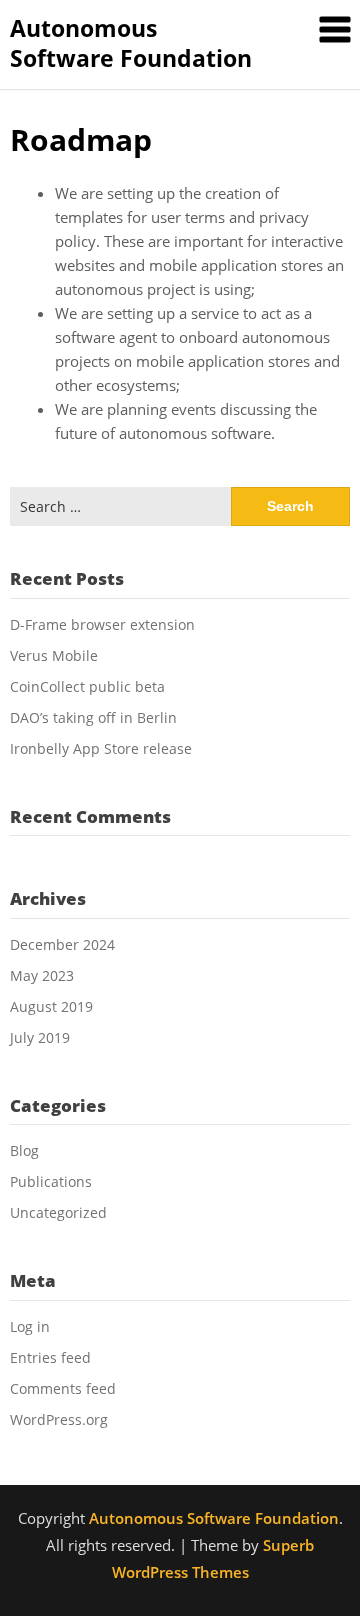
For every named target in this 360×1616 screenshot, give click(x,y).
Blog (24, 1150)
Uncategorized (58, 1212)
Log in (30, 1326)
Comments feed (63, 1388)
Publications (51, 1181)
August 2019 (51, 1006)
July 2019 (40, 1037)
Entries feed (50, 1357)
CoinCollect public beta (87, 686)
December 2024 (62, 944)
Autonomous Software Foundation (131, 43)
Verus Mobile (54, 655)
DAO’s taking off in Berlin (93, 717)
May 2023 (42, 975)
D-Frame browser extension (102, 624)
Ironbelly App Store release (101, 748)
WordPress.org (59, 1419)
